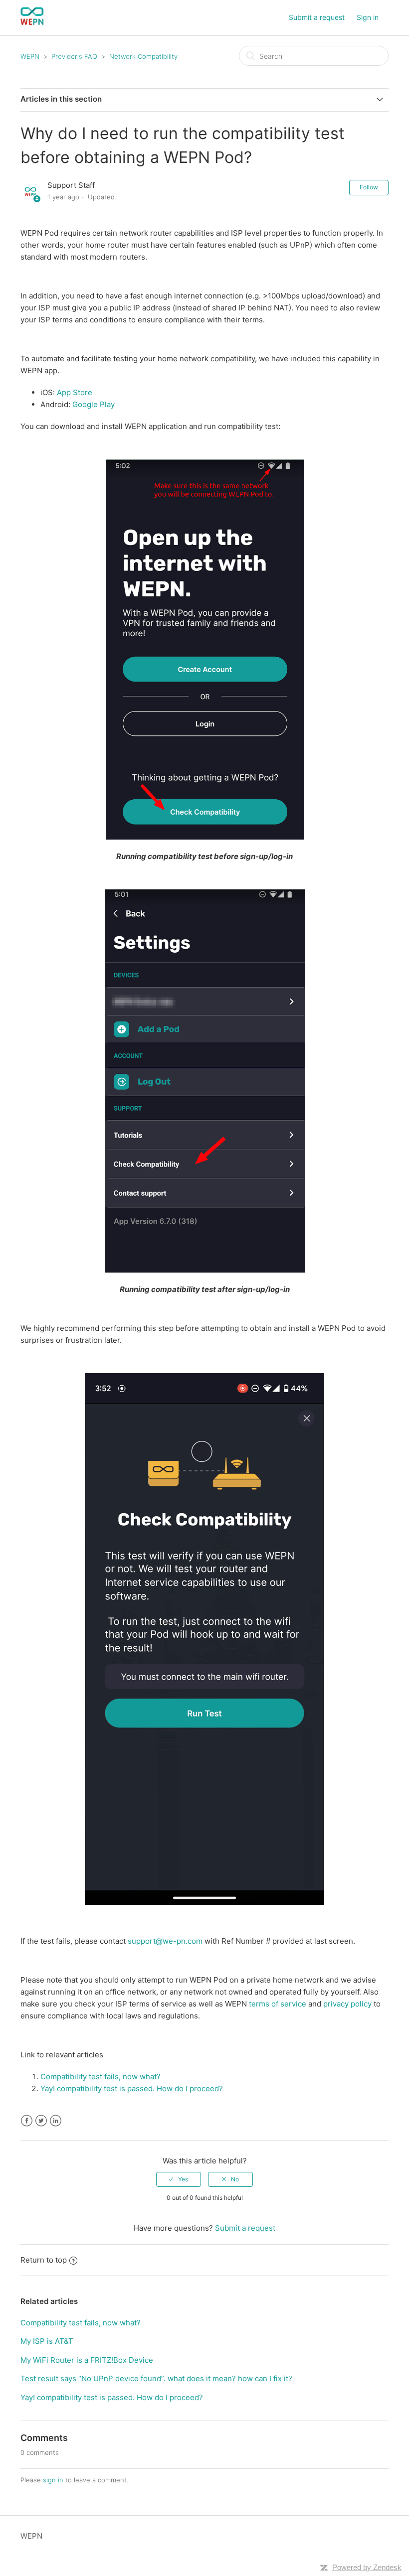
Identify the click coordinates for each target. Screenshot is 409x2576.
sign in (53, 2480)
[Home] (32, 23)
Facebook (27, 2121)
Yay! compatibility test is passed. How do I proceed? (112, 2397)
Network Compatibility (143, 56)
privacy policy (347, 2004)
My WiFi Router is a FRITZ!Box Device (87, 2360)
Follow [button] (369, 187)
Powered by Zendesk (367, 2567)
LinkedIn (56, 2121)
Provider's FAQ (74, 56)
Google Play (94, 404)
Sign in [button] (368, 17)
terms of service (278, 2004)
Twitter (41, 2121)
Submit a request (317, 17)
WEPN (30, 56)
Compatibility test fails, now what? (81, 2323)
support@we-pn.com (165, 1941)
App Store (75, 392)
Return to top (44, 2260)
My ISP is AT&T (47, 2341)
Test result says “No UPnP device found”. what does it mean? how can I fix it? (156, 2378)
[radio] (179, 2179)
